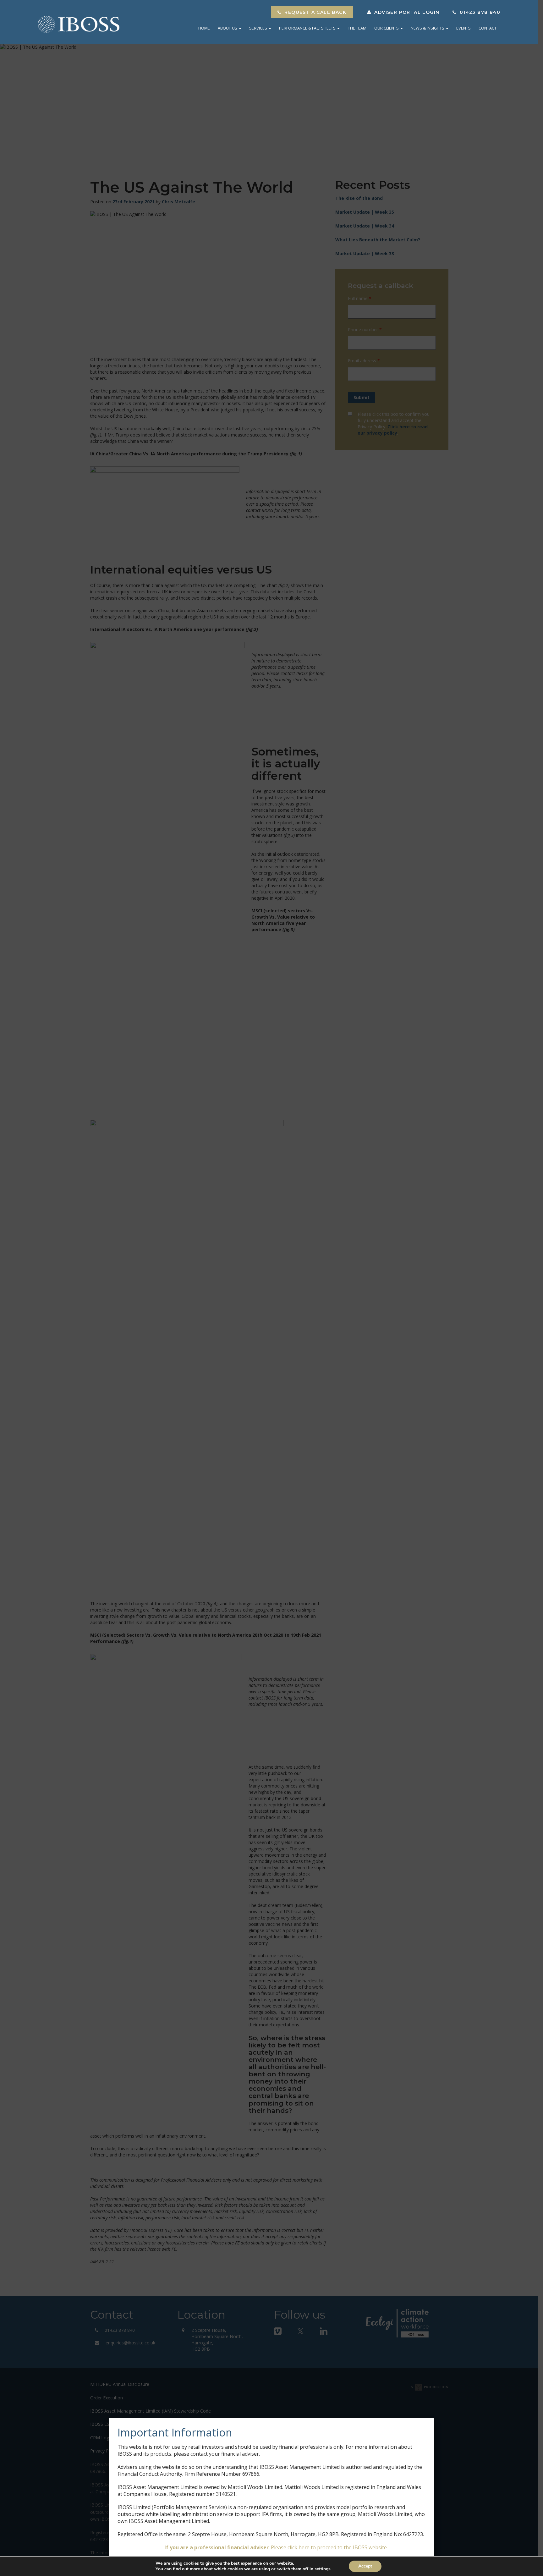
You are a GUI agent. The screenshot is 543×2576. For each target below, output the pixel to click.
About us (228, 28)
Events (463, 28)
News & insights (428, 28)
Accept (365, 2566)
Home (204, 28)
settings (323, 2569)
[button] (312, 12)
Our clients (387, 28)
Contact (488, 28)
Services (259, 28)
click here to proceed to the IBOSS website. (338, 2547)
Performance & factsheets (308, 28)
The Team (357, 28)
